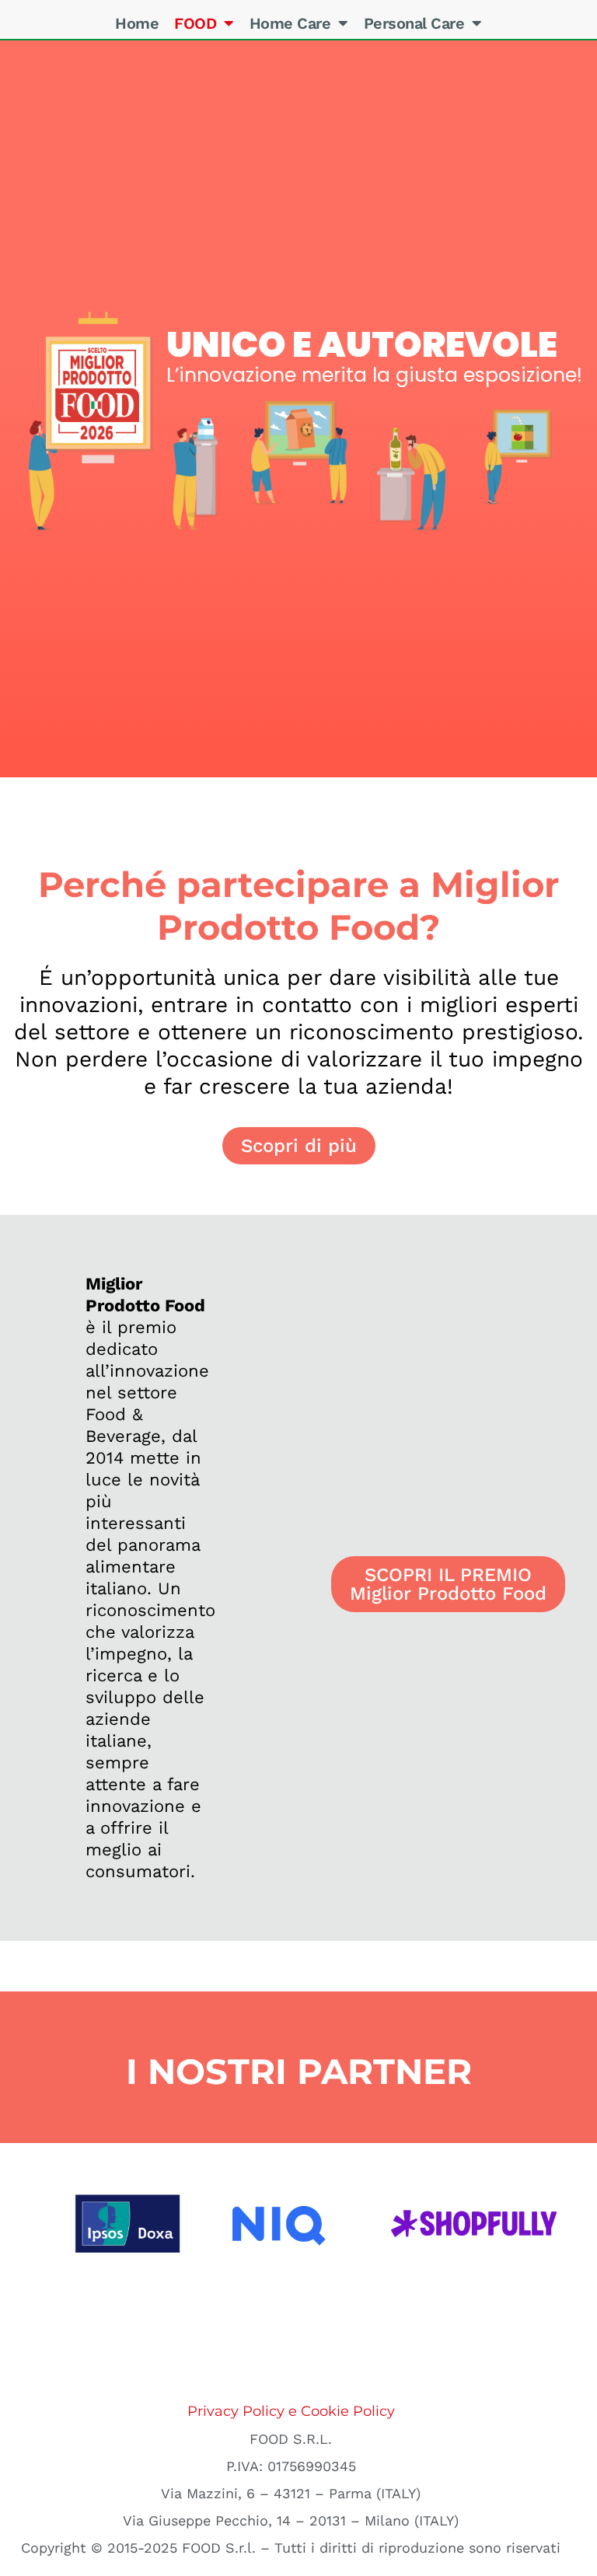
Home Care (290, 23)
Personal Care (414, 23)
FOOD (195, 23)
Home (137, 23)
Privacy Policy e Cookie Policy (291, 2411)
